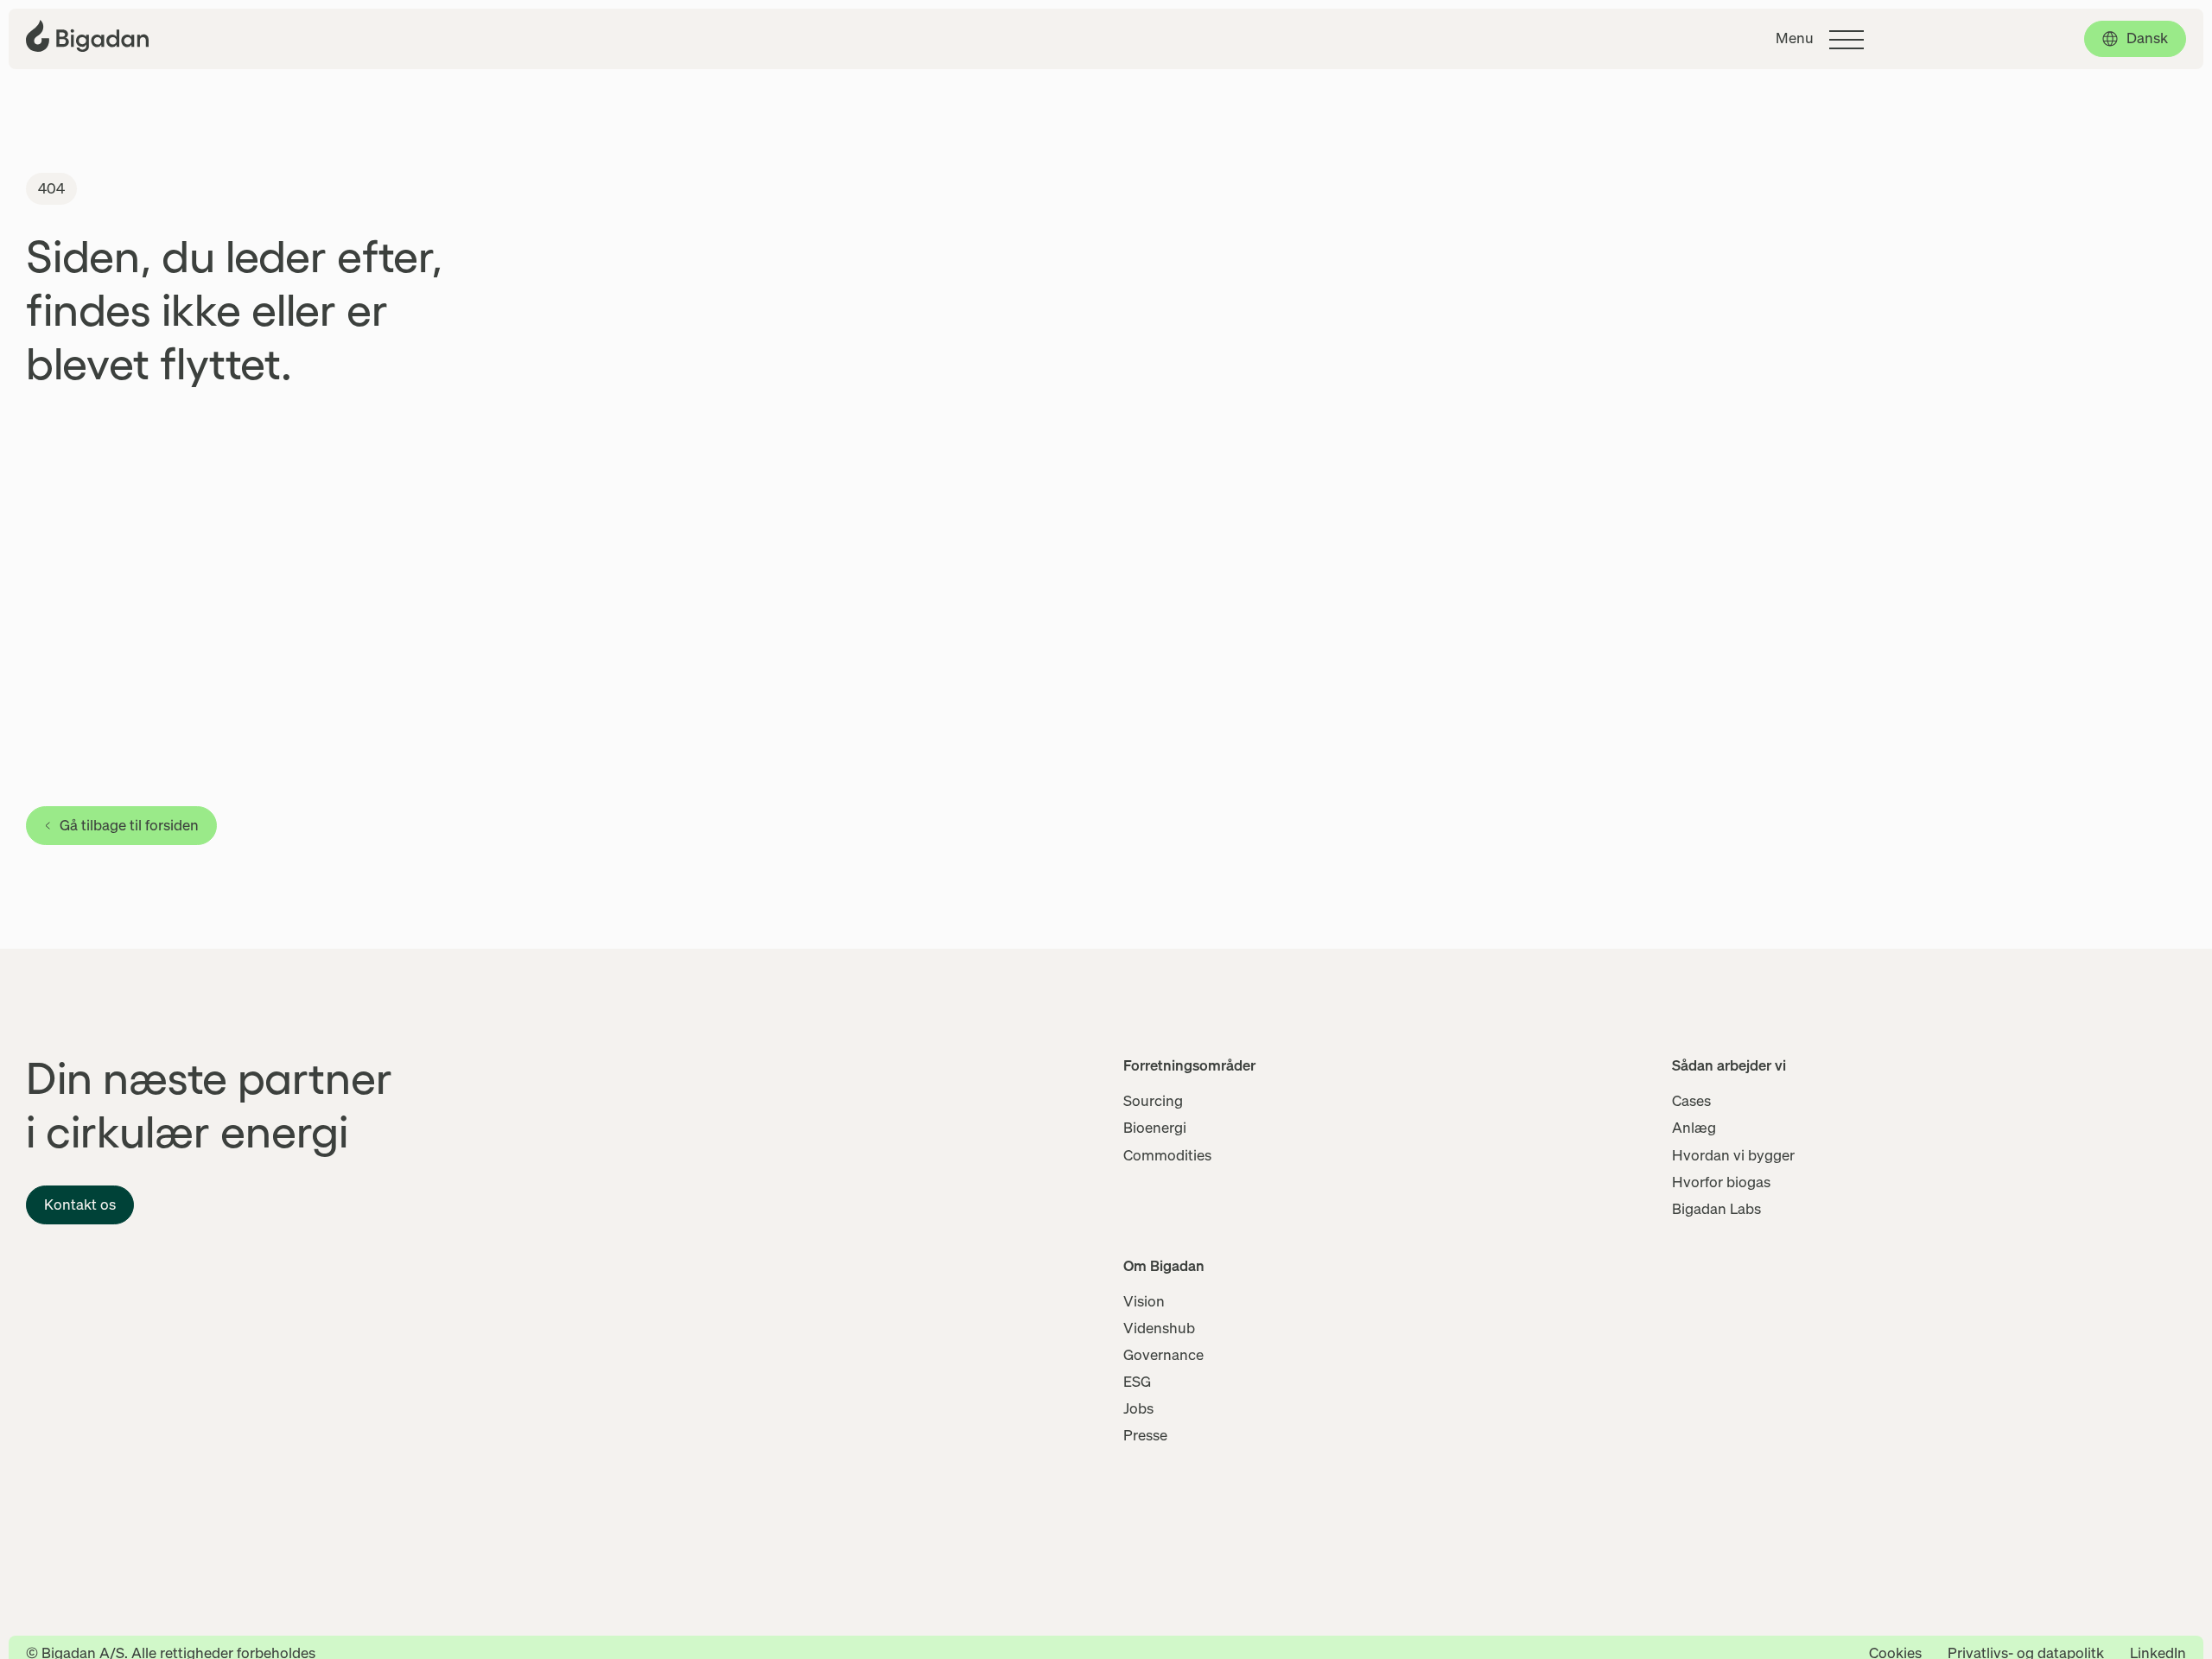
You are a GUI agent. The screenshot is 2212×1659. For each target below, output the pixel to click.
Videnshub (1159, 1328)
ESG (1137, 1382)
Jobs (1138, 1408)
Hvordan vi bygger (1733, 1155)
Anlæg (1694, 1128)
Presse (1145, 1435)
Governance (1163, 1355)
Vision (1144, 1301)
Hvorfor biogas (1721, 1182)
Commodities (1167, 1155)
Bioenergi (1155, 1128)
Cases (1691, 1101)
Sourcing (1153, 1101)
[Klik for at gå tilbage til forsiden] (87, 36)
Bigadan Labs (1716, 1209)
